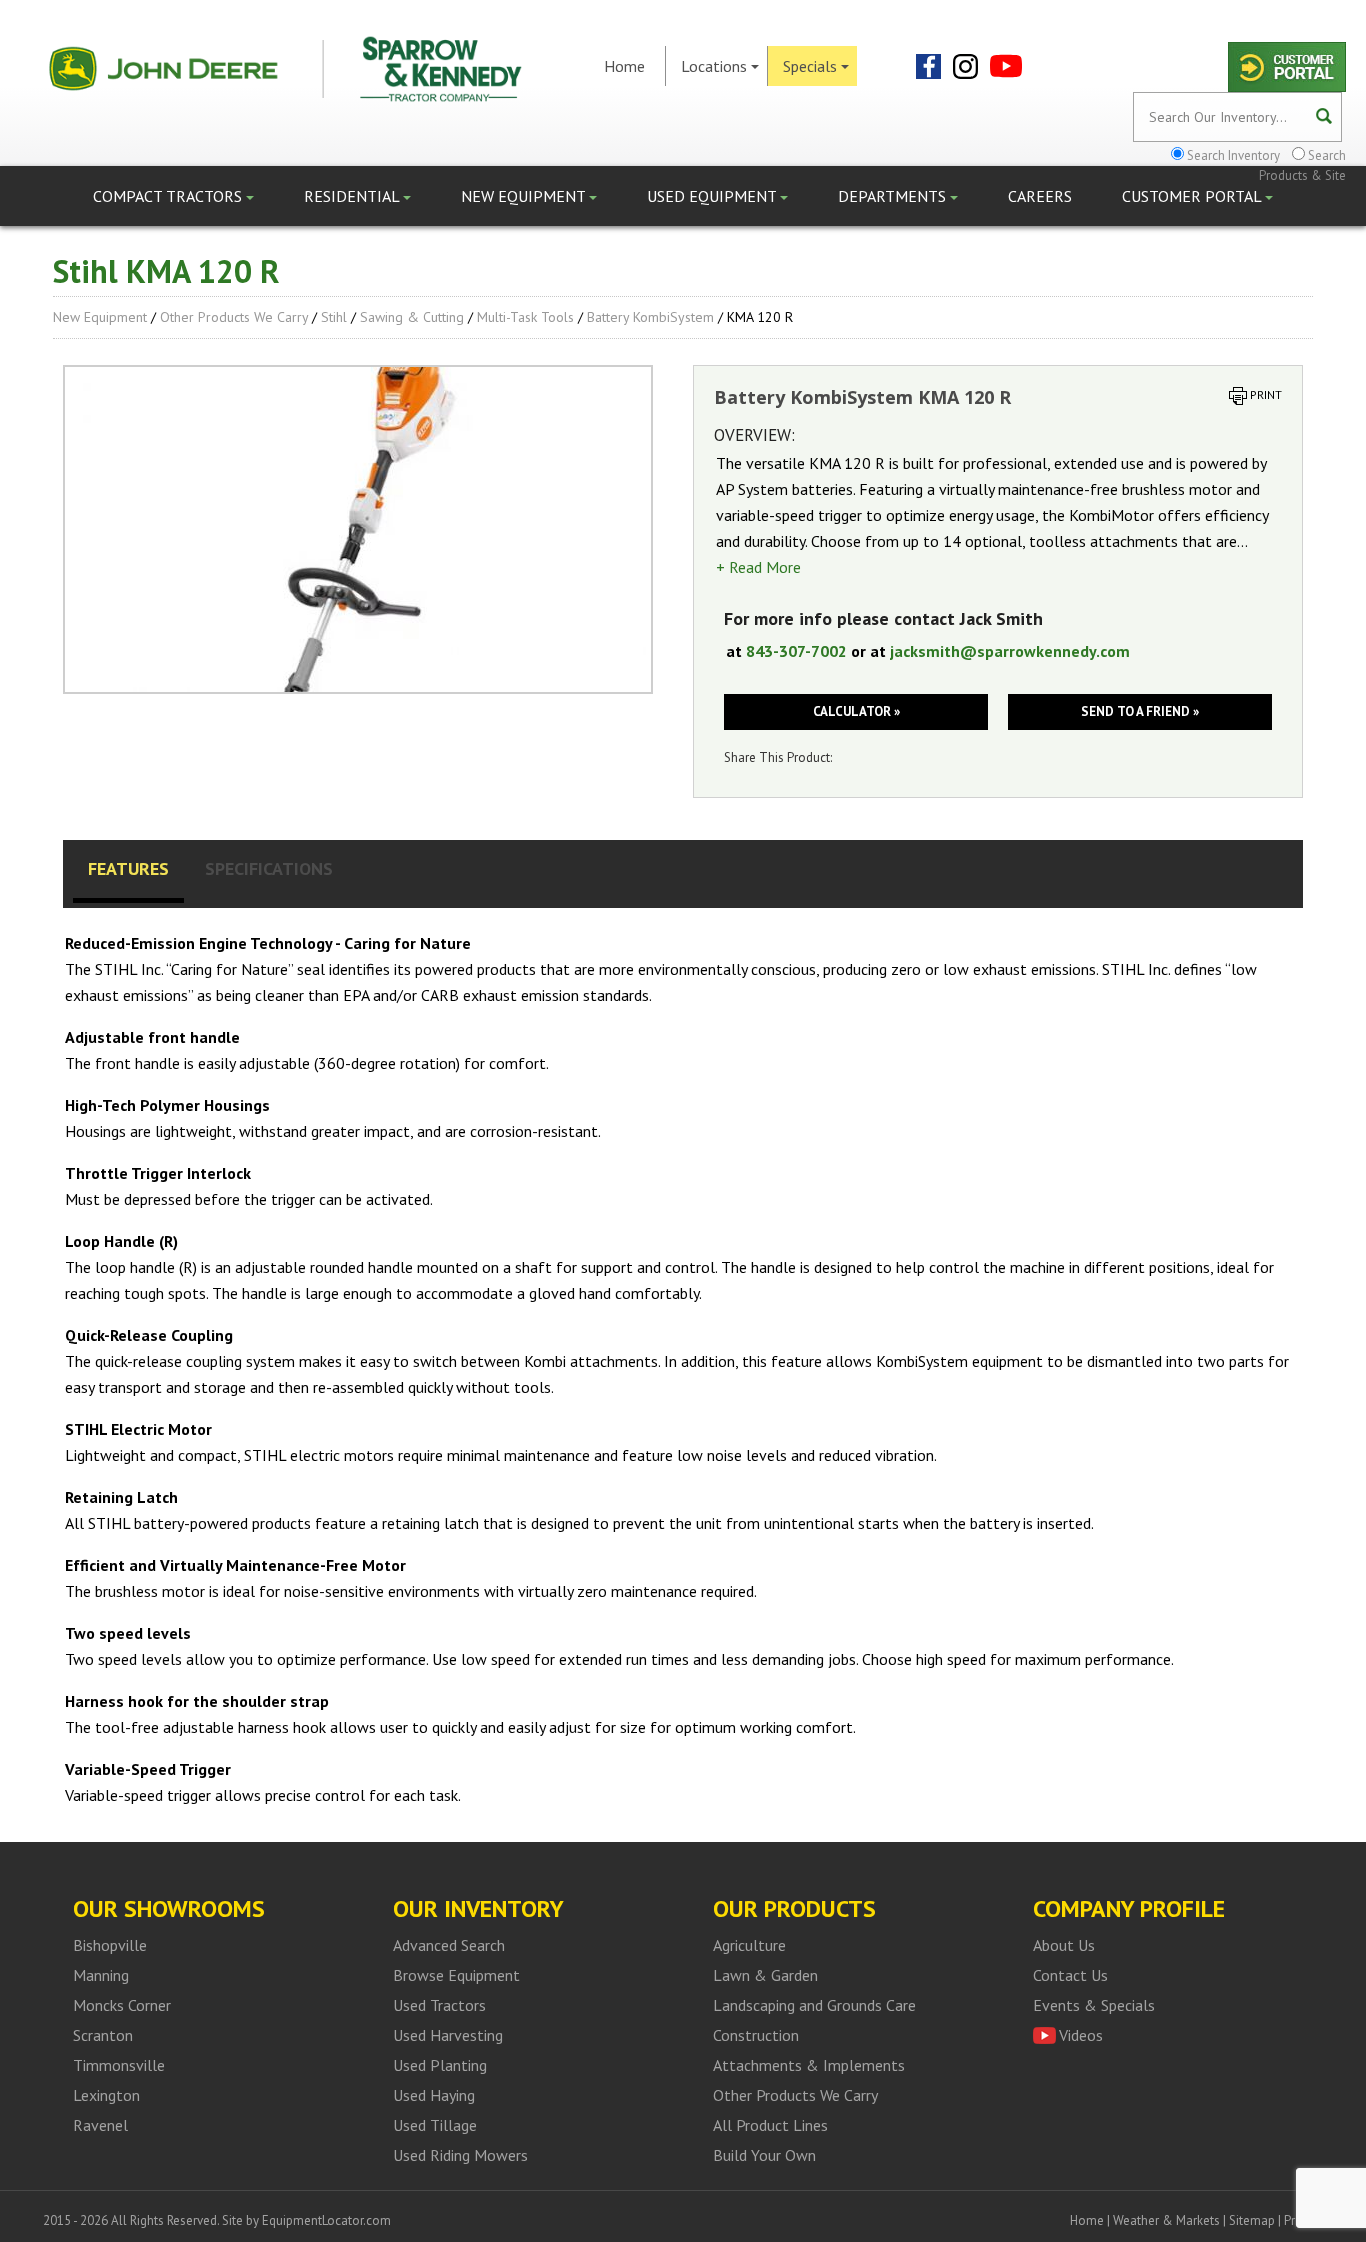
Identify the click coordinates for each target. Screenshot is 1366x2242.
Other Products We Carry (234, 317)
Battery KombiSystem (650, 317)
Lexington (106, 2095)
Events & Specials (1094, 2005)
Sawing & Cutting (412, 317)
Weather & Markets (1166, 2220)
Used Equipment (713, 196)
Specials (810, 66)
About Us (1064, 1945)
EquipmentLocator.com (326, 2220)
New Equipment (525, 196)
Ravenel (100, 2125)
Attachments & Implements (809, 2065)
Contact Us (1070, 1975)
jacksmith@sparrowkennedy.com (1010, 651)
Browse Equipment (456, 1975)
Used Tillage (435, 2125)
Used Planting (440, 2065)
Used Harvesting (448, 2035)
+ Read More (758, 567)
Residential (353, 196)
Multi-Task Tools (525, 317)
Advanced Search (449, 1945)
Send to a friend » (1140, 711)
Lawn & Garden (765, 1975)
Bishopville (110, 1945)
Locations (714, 66)
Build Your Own (764, 2155)
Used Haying (434, 2095)
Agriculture (749, 1945)
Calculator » (856, 711)
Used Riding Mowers (460, 2155)
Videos (1081, 2035)
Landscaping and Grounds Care (814, 2005)
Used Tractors (439, 2005)
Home (624, 66)
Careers (1040, 196)
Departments (894, 196)
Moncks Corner (122, 2005)
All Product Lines (770, 2125)
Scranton (103, 2035)
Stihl (334, 317)
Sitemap (1252, 2220)
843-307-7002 (796, 651)
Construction (756, 2035)
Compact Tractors (169, 196)
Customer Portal (1193, 196)
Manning (101, 1975)
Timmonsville (119, 2065)
